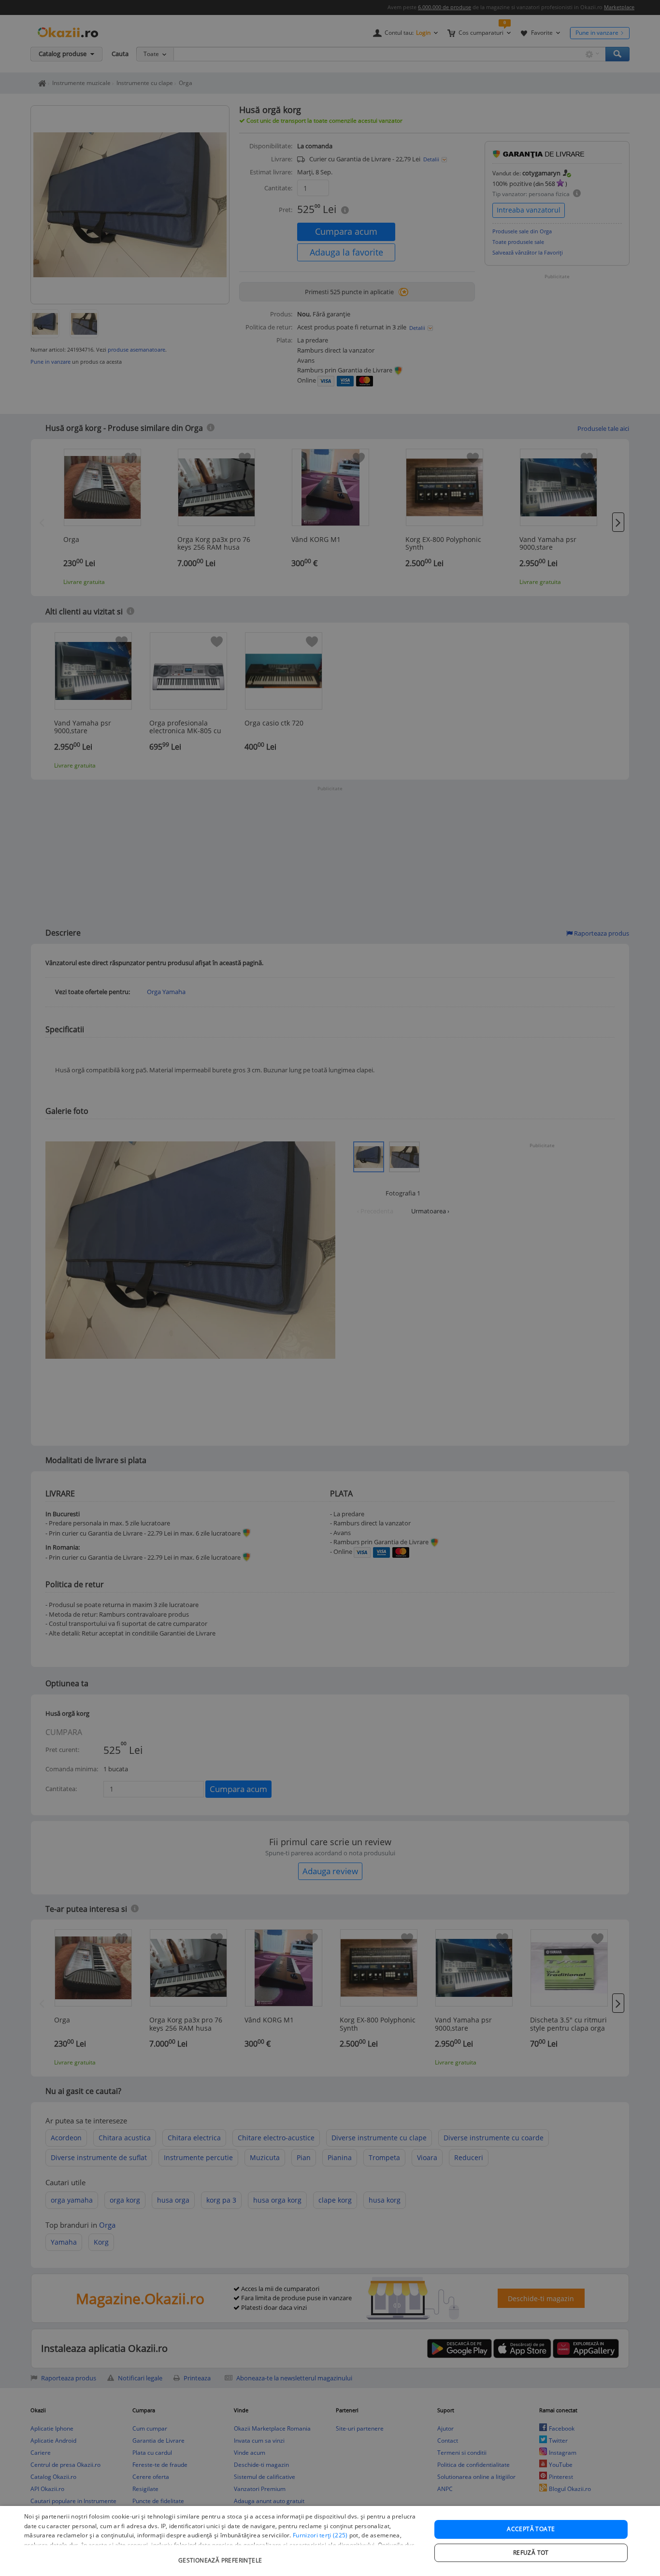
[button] (221, 2555)
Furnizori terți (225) (320, 2535)
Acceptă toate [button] (531, 2529)
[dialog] (330, 2541)
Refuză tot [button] (531, 2553)
